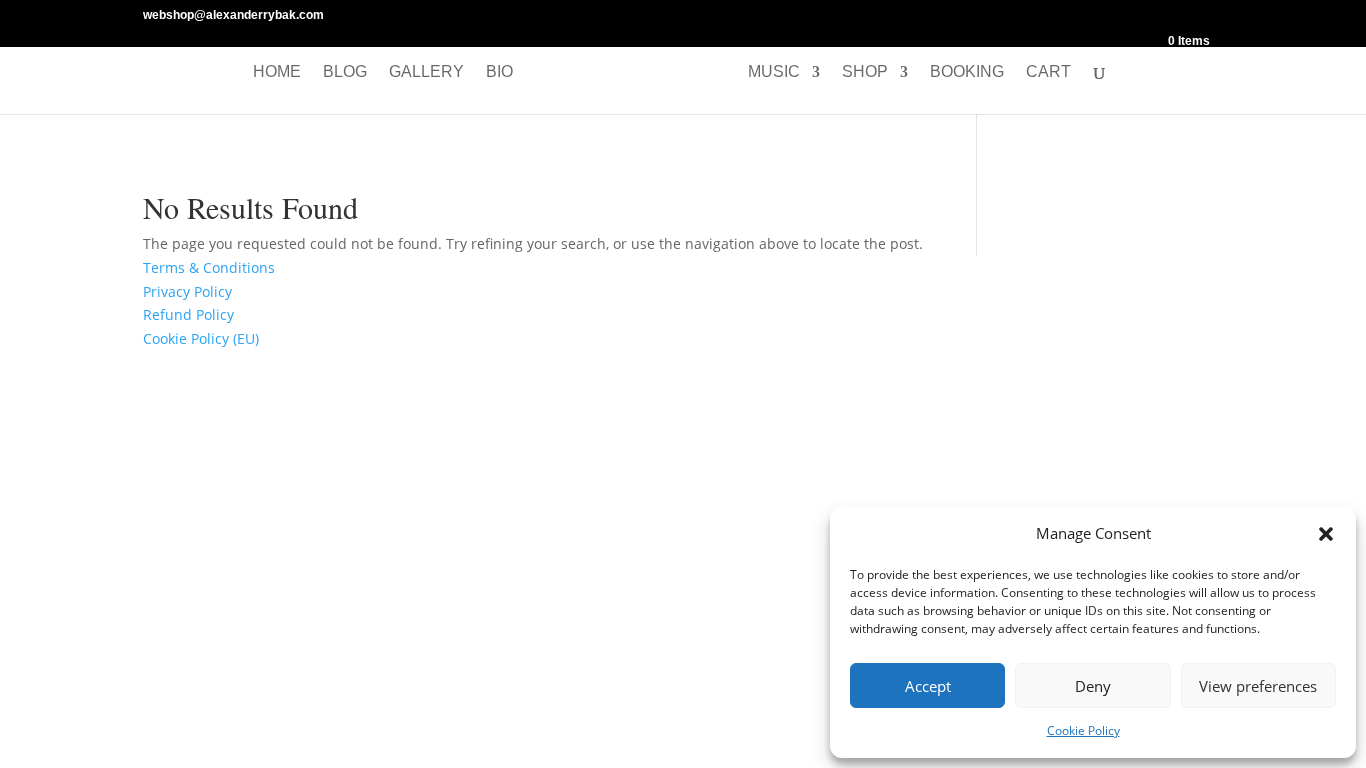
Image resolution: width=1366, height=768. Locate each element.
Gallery (426, 72)
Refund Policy (188, 314)
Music (774, 72)
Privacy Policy (187, 291)
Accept (928, 686)
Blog (345, 72)
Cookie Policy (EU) (201, 338)
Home (277, 72)
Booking (967, 72)
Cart (1048, 72)
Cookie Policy (1083, 730)
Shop (865, 72)
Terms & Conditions (209, 267)
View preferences (1258, 686)
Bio (499, 72)
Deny (1093, 686)
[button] (1326, 534)
